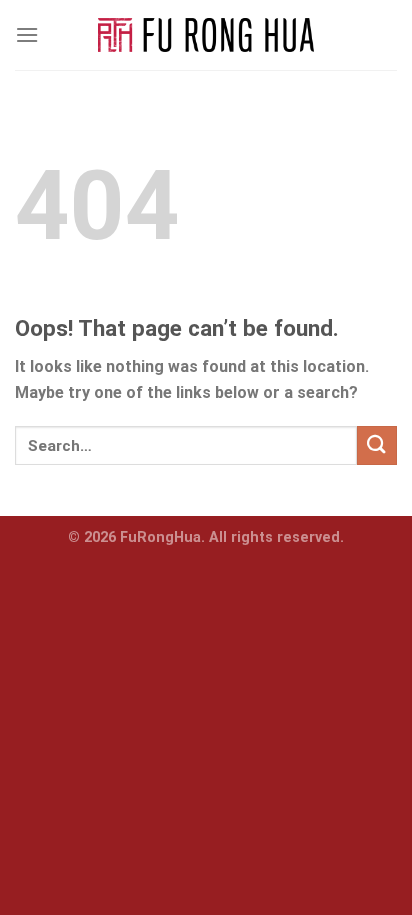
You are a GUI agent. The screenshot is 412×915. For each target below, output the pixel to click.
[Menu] (27, 34)
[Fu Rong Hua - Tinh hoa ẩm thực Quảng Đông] (206, 35)
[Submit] (377, 445)
